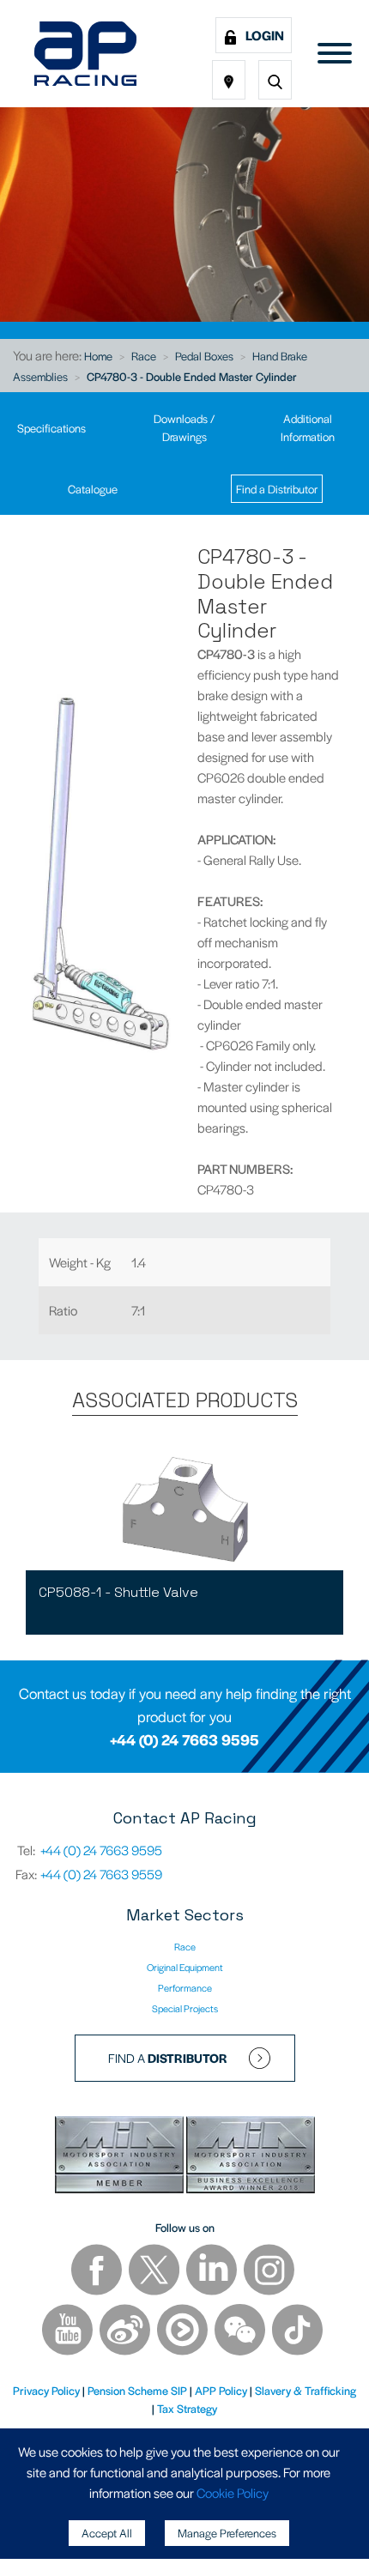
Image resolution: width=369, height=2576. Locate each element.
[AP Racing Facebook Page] (98, 2272)
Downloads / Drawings (184, 427)
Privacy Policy (46, 2390)
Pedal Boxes (204, 356)
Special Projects (185, 2008)
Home (98, 356)
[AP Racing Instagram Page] (269, 2272)
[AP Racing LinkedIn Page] (213, 2272)
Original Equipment (185, 1967)
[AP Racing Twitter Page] (155, 2272)
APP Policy (221, 2390)
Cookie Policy (233, 2492)
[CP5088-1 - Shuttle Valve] (184, 1506)
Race (144, 356)
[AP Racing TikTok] (297, 2332)
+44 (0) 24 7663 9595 (184, 1739)
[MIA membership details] (121, 2157)
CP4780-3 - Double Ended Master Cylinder (192, 376)
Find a (168, 2058)
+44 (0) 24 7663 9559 (101, 1874)
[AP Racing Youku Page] (184, 2332)
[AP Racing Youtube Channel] (69, 2332)
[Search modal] (275, 80)
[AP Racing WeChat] (241, 2332)
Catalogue (93, 489)
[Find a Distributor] (229, 80)
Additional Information (308, 427)
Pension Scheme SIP (137, 2390)
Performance (185, 1987)
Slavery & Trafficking (305, 2390)
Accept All (107, 2533)
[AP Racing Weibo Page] (126, 2332)
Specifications (51, 428)
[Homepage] (85, 54)
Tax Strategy (187, 2408)
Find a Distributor (277, 489)
